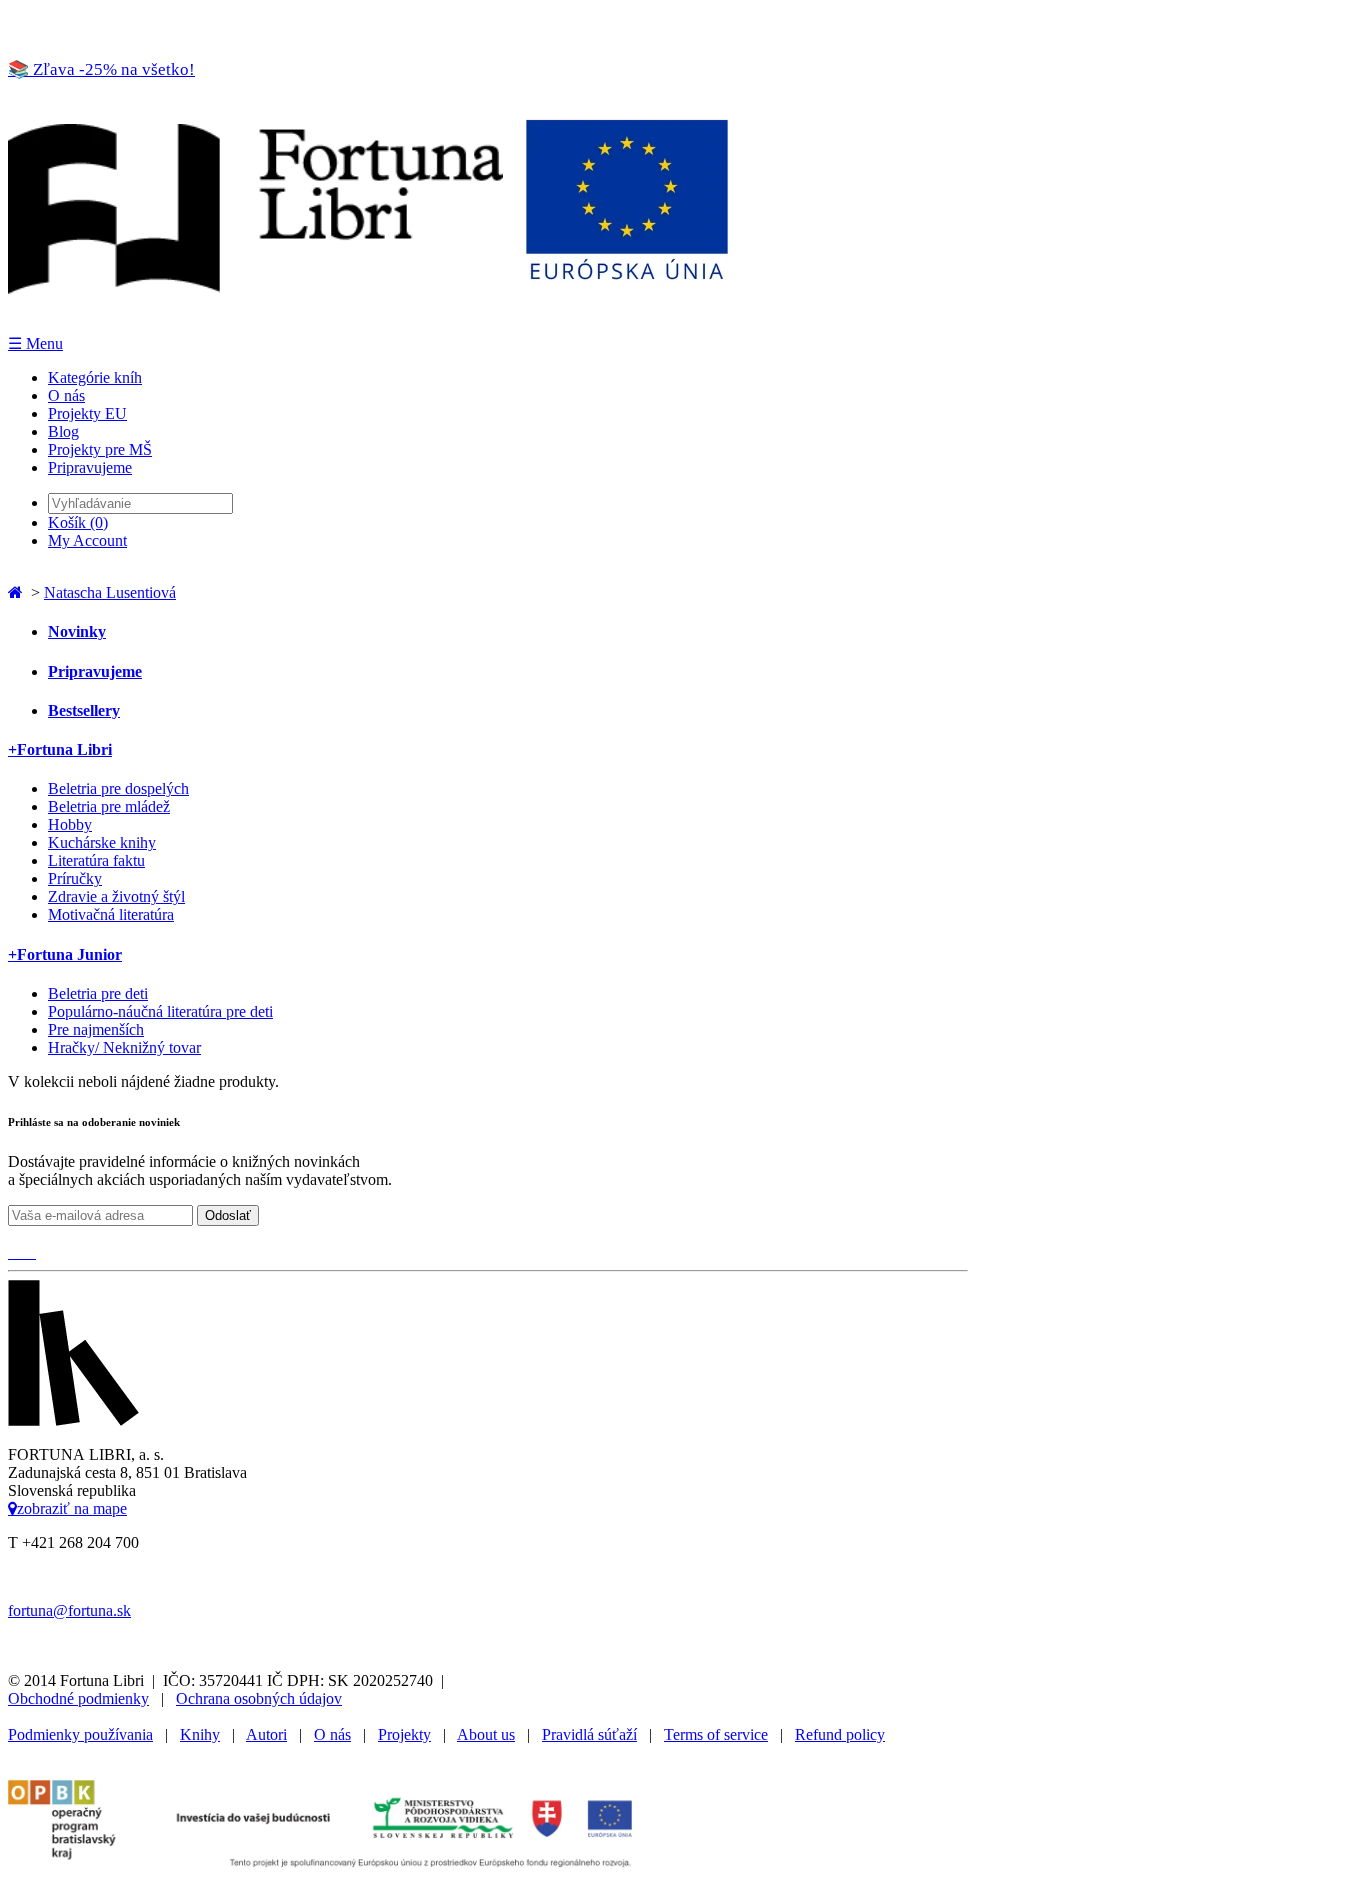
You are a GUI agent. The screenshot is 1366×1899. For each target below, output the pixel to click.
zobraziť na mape (72, 1508)
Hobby (70, 824)
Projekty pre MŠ (100, 449)
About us (486, 1734)
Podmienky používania (80, 1734)
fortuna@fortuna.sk (69, 1610)
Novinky (77, 631)
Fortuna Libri (60, 749)
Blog (63, 431)
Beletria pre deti (98, 993)
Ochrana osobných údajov (259, 1698)
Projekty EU (87, 413)
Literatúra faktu (96, 860)
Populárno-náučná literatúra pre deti (160, 1011)
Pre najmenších (96, 1029)
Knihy (200, 1734)
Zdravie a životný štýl (116, 896)
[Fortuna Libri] (368, 324)
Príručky (75, 878)
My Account (87, 540)
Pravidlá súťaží (589, 1734)
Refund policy (840, 1734)
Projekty (404, 1734)
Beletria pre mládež (109, 806)
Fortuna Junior (65, 954)
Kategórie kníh (95, 377)
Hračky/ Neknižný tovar (124, 1047)
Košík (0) (78, 522)
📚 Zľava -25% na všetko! (101, 69)
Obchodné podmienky (78, 1698)
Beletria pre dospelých (118, 788)
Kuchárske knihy (102, 842)
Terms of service (716, 1734)
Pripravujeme (90, 467)
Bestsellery (84, 710)
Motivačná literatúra (111, 914)
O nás (66, 395)
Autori (266, 1734)
